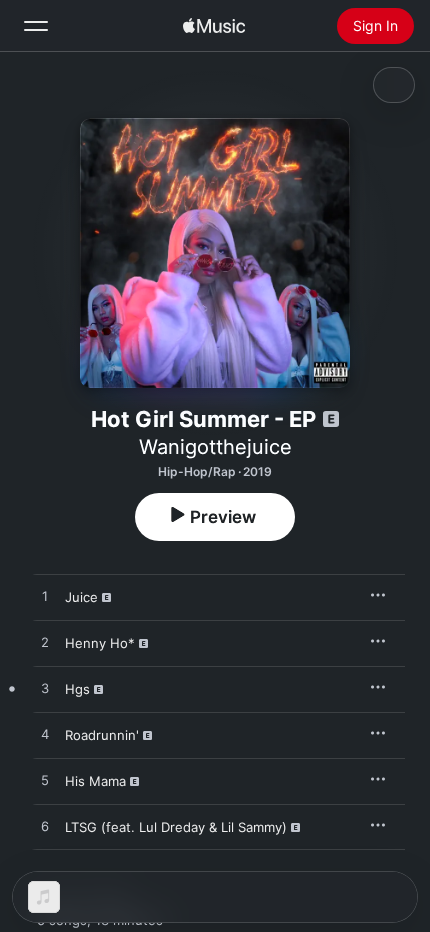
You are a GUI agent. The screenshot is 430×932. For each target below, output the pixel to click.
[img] (214, 26)
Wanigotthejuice (215, 447)
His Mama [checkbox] (95, 781)
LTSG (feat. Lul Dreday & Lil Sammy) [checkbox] (176, 827)
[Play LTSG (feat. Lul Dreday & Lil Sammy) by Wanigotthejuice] (45, 827)
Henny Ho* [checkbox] (100, 643)
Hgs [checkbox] (77, 689)
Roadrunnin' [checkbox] (102, 735)
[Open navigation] (36, 26)
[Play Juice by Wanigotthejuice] (45, 597)
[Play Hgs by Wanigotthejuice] (45, 689)
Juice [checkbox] (81, 597)
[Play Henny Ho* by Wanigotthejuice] (45, 643)
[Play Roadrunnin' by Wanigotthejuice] (45, 735)
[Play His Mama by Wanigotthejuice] (45, 781)
